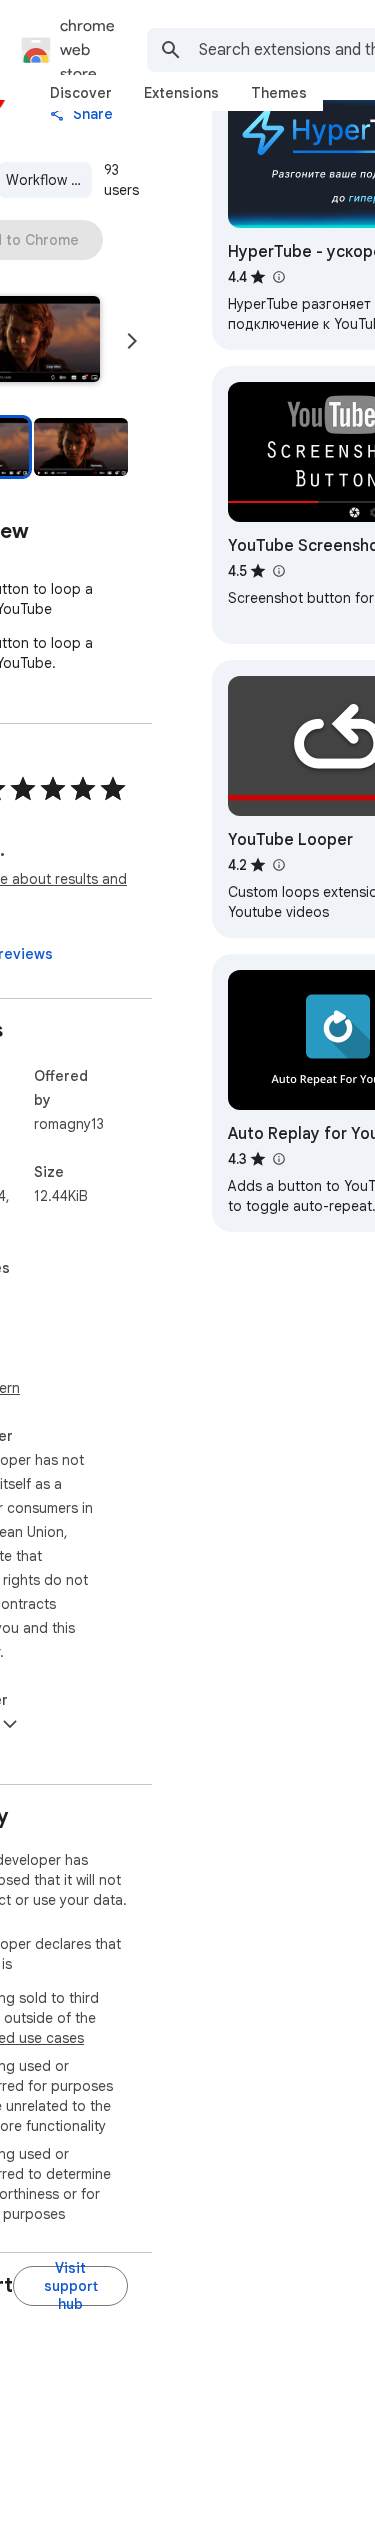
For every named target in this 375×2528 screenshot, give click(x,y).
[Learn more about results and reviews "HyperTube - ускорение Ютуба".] (278, 277)
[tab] (81, 93)
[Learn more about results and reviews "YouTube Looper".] (278, 865)
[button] (80, 447)
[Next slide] (132, 341)
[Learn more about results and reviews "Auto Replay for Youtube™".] (278, 1159)
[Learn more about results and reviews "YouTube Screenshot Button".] (278, 571)
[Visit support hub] (70, 2286)
